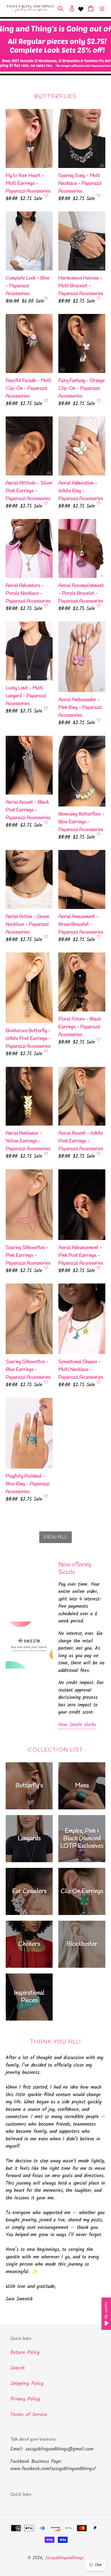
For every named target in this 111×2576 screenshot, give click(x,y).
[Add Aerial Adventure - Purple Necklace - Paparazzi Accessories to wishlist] (46, 606)
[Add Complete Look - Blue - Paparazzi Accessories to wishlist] (46, 298)
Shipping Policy (27, 2384)
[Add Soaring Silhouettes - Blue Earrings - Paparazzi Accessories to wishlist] (46, 1382)
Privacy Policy (25, 2399)
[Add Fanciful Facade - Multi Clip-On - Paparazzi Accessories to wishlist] (46, 401)
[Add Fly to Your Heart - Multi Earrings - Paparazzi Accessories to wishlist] (46, 196)
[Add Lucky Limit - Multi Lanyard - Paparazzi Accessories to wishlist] (46, 708)
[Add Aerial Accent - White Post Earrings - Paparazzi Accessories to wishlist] (99, 1154)
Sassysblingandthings (64, 2558)
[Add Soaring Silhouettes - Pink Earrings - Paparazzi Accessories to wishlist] (46, 1268)
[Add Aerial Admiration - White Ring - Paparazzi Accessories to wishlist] (99, 503)
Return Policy (25, 2353)
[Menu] (102, 9)
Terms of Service (29, 2415)
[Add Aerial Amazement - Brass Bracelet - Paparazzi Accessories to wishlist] (99, 937)
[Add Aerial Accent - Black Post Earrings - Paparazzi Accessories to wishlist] (46, 823)
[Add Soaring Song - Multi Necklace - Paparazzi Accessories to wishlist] (99, 196)
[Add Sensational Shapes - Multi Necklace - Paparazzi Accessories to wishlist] (99, 1382)
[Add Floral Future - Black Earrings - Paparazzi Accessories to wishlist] (99, 1039)
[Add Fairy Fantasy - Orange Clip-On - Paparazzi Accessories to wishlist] (99, 401)
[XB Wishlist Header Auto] (81, 9)
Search (18, 2368)
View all (55, 1537)
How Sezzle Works (77, 1725)
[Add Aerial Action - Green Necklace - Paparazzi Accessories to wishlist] (46, 937)
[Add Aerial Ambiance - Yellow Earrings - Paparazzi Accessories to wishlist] (46, 1154)
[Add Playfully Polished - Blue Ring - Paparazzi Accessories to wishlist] (46, 1496)
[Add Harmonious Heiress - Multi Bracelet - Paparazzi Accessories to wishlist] (99, 298)
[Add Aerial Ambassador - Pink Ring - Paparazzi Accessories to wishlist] (99, 720)
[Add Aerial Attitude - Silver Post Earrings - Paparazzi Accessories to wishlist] (46, 503)
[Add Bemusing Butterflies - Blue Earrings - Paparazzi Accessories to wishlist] (99, 834)
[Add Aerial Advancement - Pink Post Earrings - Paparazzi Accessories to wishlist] (99, 1268)
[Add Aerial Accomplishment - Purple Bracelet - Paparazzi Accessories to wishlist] (99, 606)
